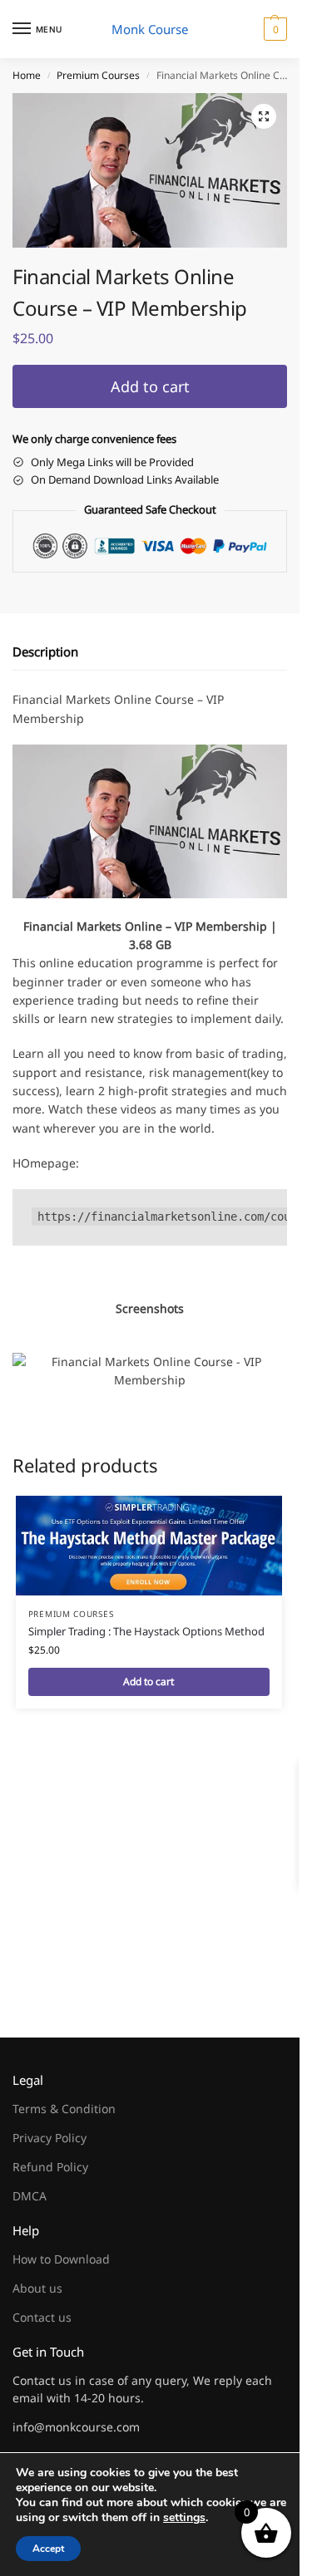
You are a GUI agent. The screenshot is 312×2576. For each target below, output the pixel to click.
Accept (48, 2549)
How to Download (61, 2259)
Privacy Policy (50, 2138)
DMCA (30, 2196)
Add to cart (150, 386)
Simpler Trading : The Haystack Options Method (146, 1631)
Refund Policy (50, 2167)
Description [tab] (45, 651)
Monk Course (150, 29)
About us (37, 2288)
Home (27, 75)
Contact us (42, 2317)
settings (184, 2518)
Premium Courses (98, 75)
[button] (273, 29)
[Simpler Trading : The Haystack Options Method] (149, 1546)
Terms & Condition (64, 2109)
